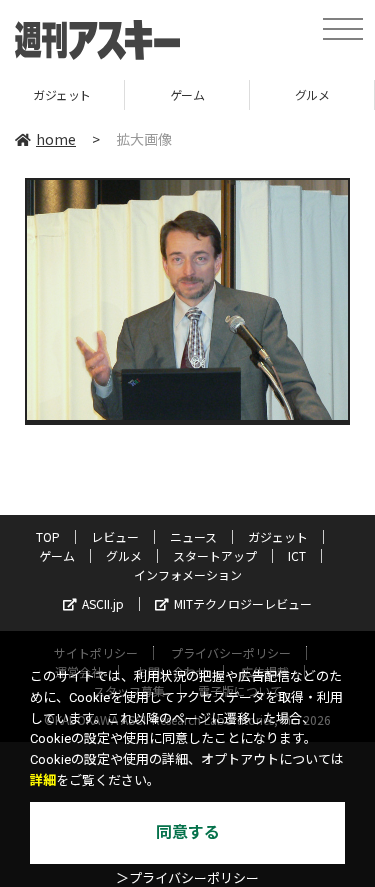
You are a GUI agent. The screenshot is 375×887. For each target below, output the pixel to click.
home (56, 139)
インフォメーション (188, 574)
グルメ (312, 94)
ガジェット (62, 94)
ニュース (193, 536)
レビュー (115, 536)
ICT (297, 555)
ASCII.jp (103, 603)
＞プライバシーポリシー (187, 878)
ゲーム (187, 94)
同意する (188, 832)
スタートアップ (215, 555)
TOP (48, 536)
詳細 (43, 780)
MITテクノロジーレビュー (243, 603)
